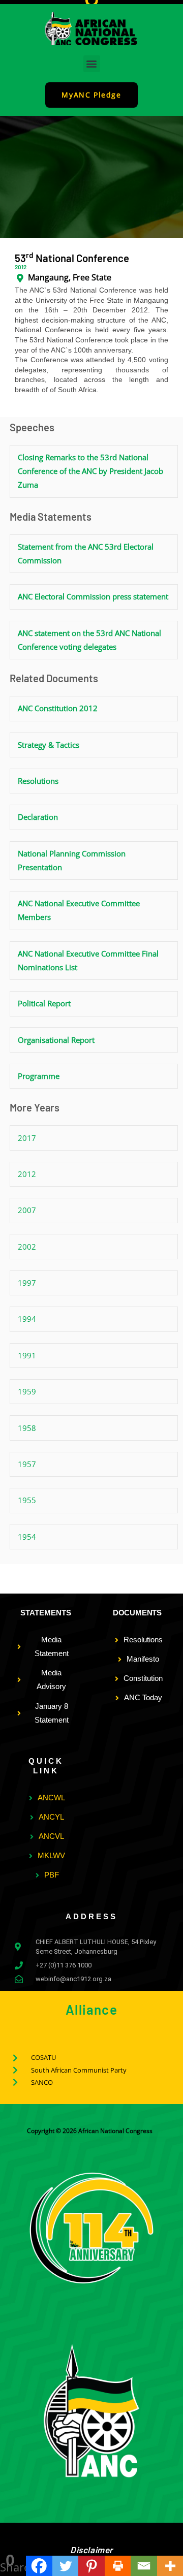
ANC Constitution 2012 (58, 708)
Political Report (44, 1003)
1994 (27, 1319)
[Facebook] (39, 2566)
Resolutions (38, 781)
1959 (27, 1391)
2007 (27, 1210)
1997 (27, 1283)
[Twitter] (65, 2566)
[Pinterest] (91, 2566)
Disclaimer (91, 2550)
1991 (27, 1355)
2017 (27, 1138)
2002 (27, 1247)
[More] (170, 2566)
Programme (39, 1076)
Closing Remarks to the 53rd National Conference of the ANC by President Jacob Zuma (90, 471)
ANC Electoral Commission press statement (93, 596)
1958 (27, 1428)
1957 (27, 1464)
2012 (27, 1174)
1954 (27, 1537)
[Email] (144, 2566)
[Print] (118, 2566)
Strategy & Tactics (49, 745)
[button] (92, 64)
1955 (27, 1500)
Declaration (38, 817)
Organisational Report (56, 1040)
